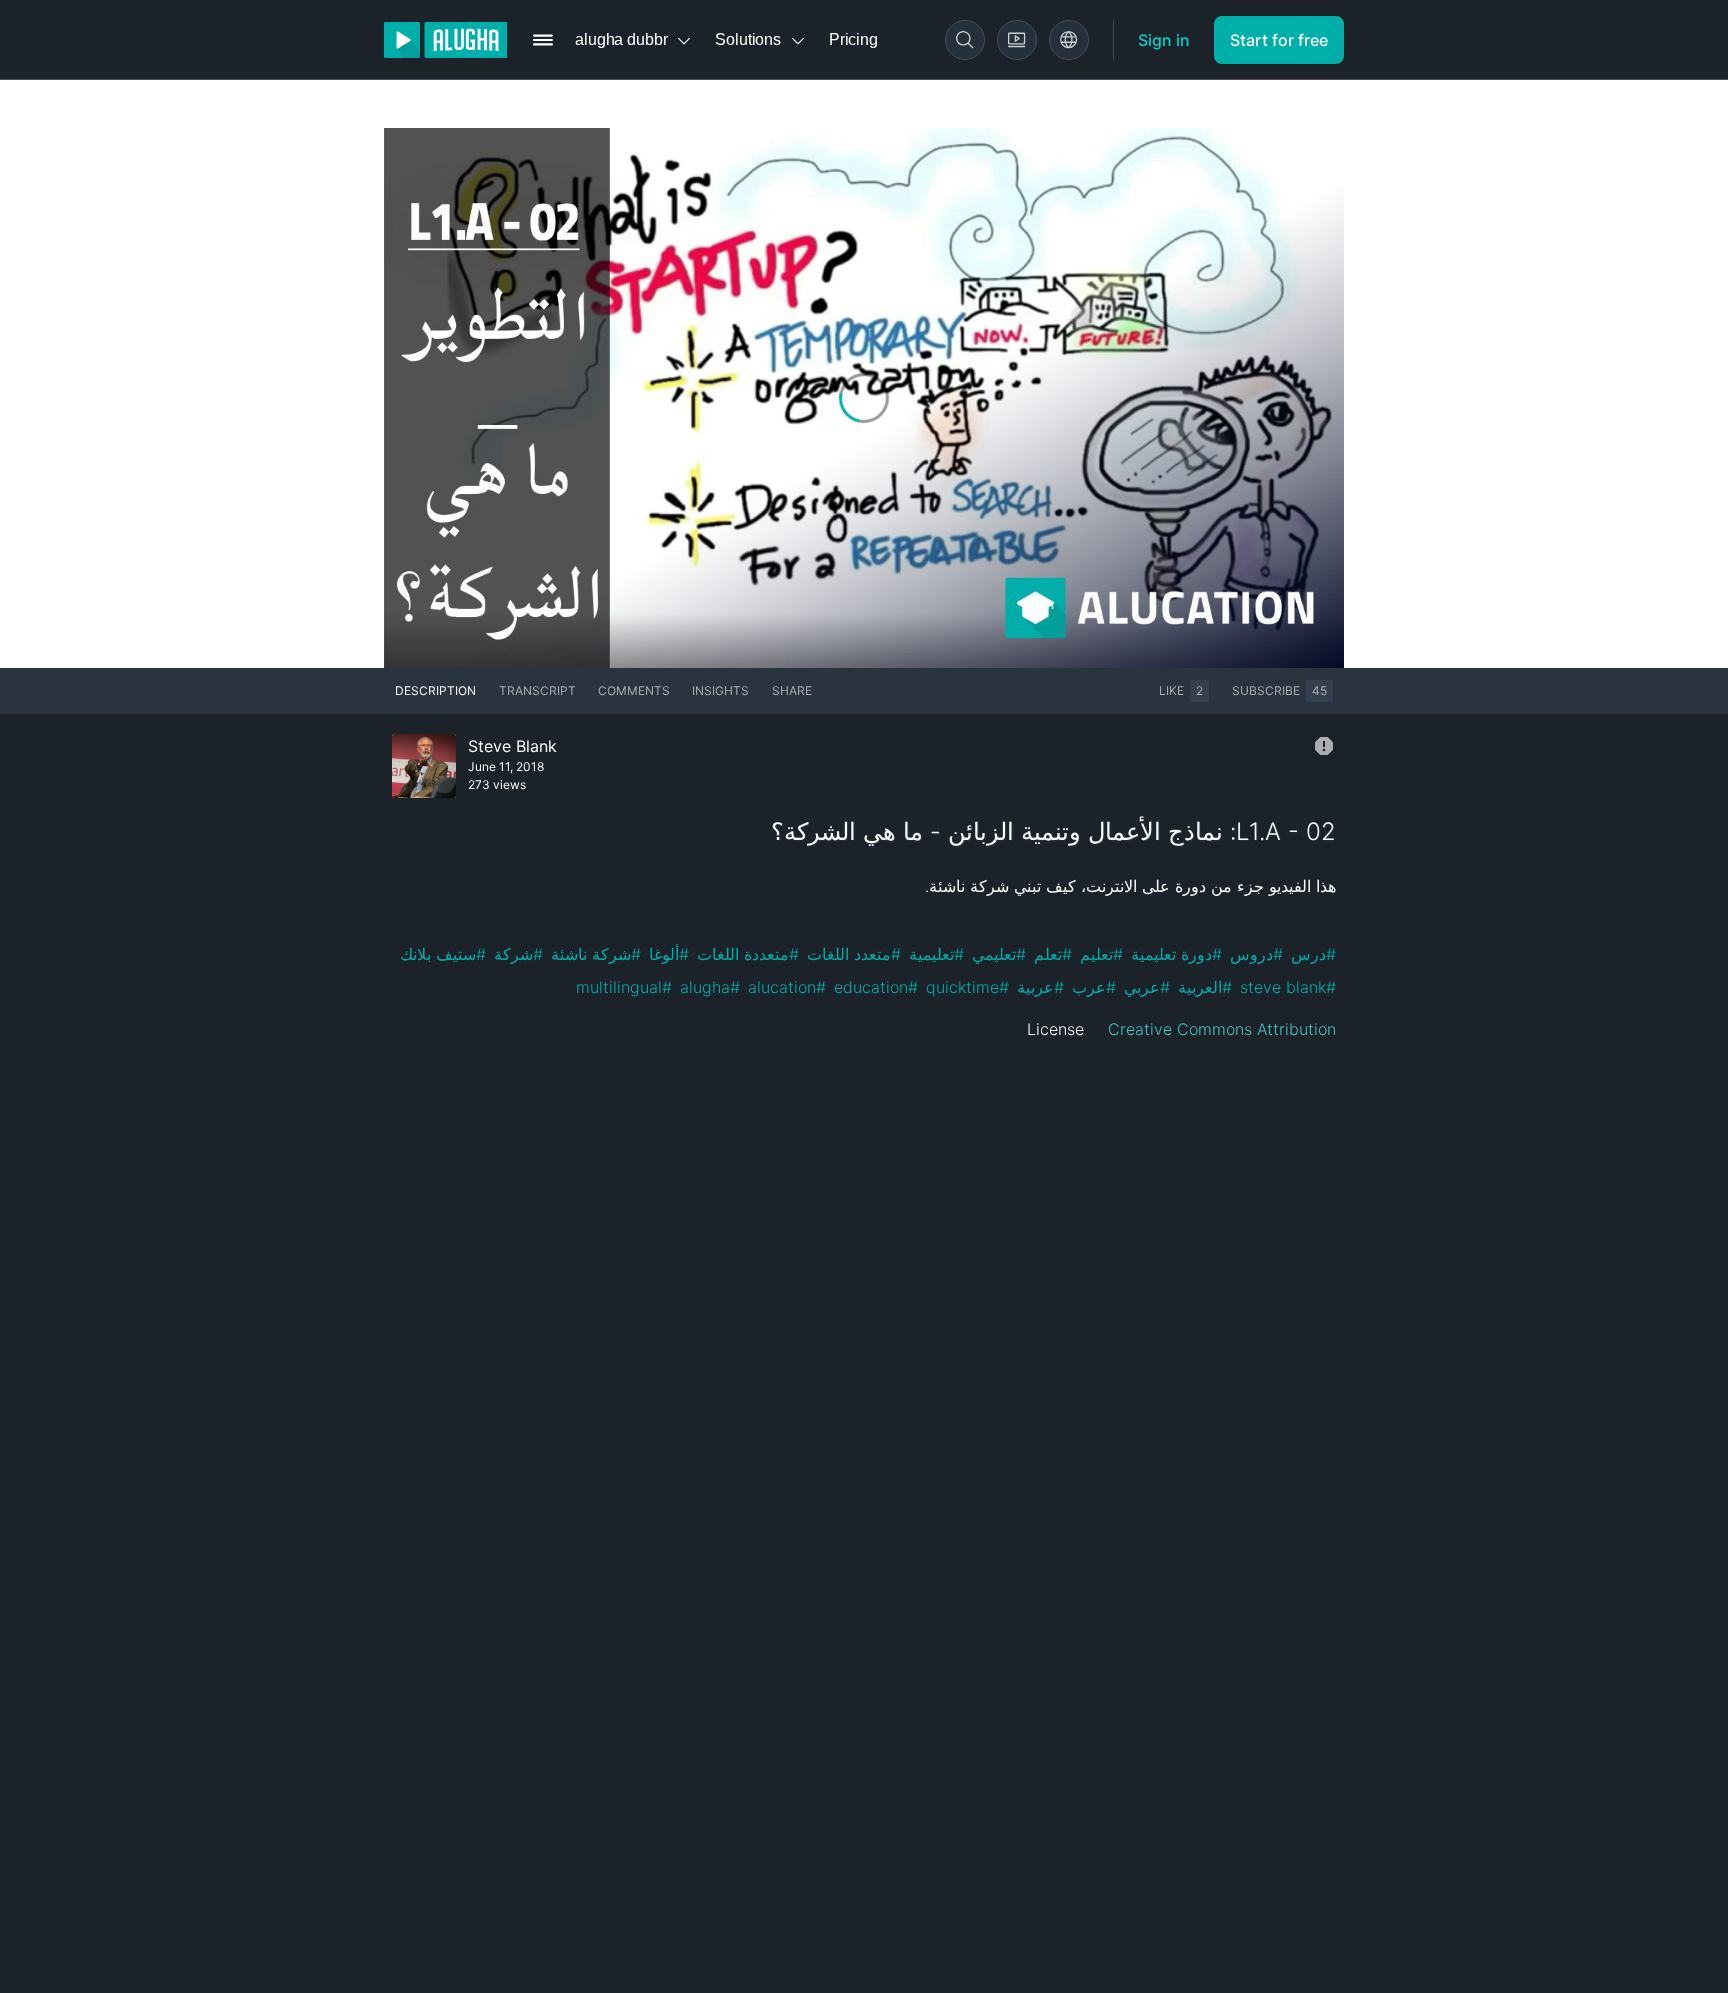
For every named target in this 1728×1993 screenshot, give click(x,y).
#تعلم (1053, 954)
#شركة (518, 954)
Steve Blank (512, 746)
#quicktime (967, 987)
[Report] (1324, 746)
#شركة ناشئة (596, 954)
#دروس (1256, 954)
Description (435, 690)
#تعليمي (999, 954)
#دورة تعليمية (1176, 954)
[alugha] (445, 40)
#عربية (1040, 987)
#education (876, 987)
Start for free (1279, 40)
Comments (634, 690)
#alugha (710, 987)
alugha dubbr (621, 39)
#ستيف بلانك (443, 954)
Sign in (1164, 40)
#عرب (1094, 987)
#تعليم (1101, 954)
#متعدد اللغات (854, 954)
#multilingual (624, 987)
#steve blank (1288, 987)
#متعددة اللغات (748, 954)
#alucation (787, 987)
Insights (720, 690)
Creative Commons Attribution (1222, 1029)
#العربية (1205, 987)
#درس (1313, 954)
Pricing (853, 39)
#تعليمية (936, 954)
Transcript (537, 690)
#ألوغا (669, 954)
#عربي (1147, 987)
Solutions (748, 39)
